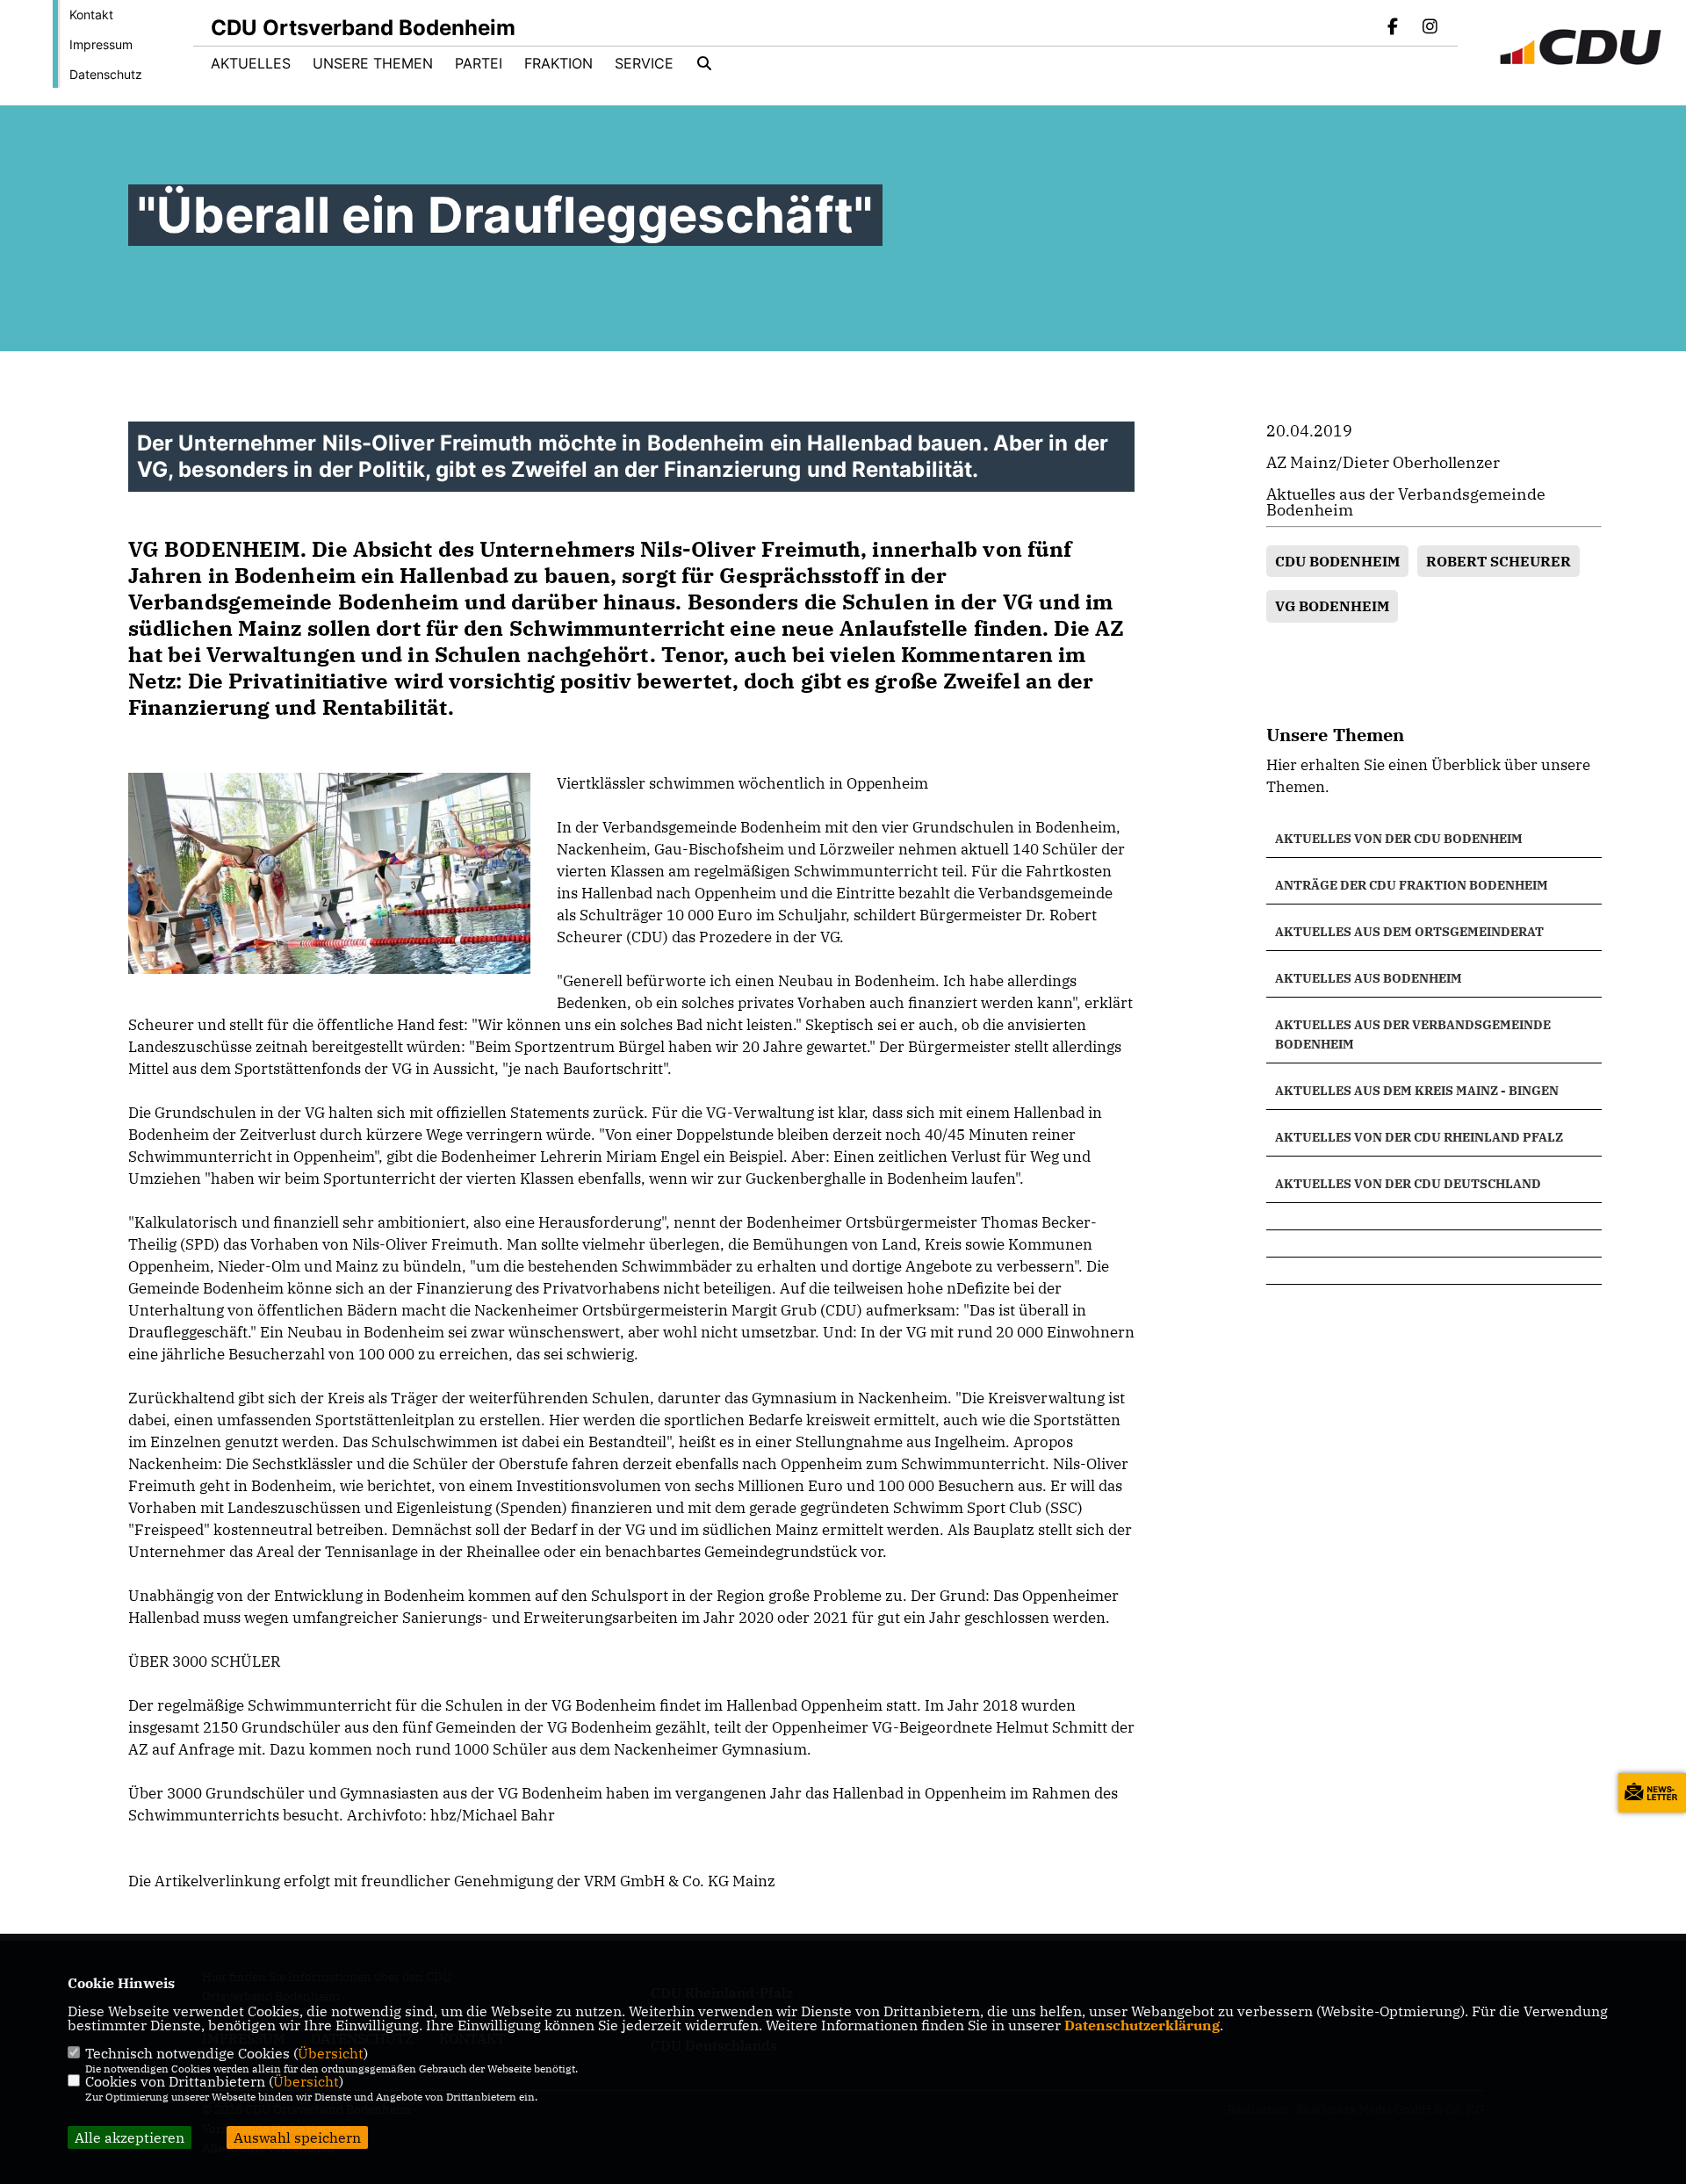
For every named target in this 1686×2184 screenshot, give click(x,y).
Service (644, 63)
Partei (479, 63)
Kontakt (91, 14)
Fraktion (558, 63)
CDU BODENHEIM (1337, 561)
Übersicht (331, 2053)
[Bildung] (1434, 1216)
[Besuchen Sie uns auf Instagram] (1430, 28)
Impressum (101, 44)
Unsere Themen (373, 63)
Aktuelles (251, 63)
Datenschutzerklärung (1142, 2025)
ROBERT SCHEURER (1499, 561)
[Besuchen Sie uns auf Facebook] (1394, 28)
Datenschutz (106, 74)
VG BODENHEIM (1332, 606)
